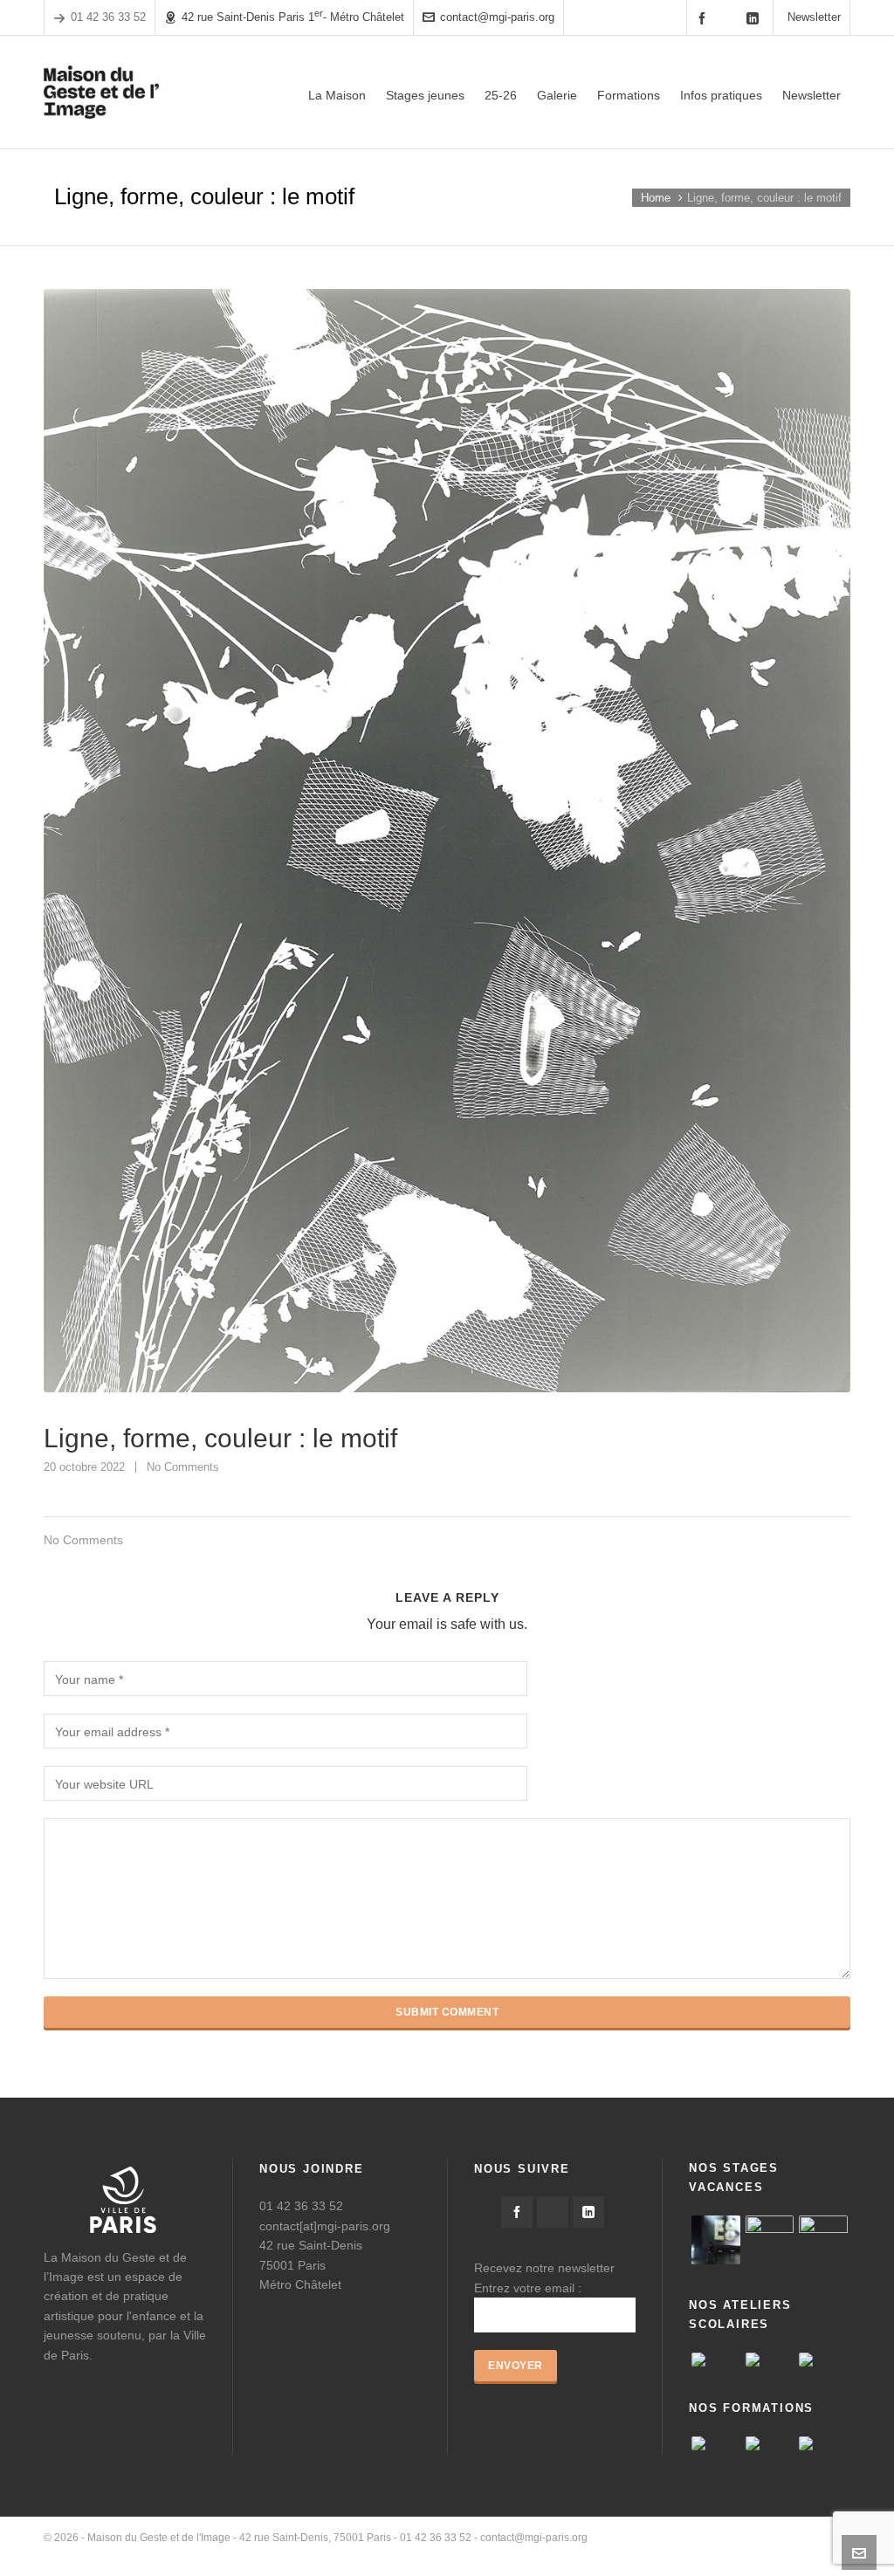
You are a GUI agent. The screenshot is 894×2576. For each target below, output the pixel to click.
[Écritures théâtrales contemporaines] (770, 2443)
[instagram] (730, 17)
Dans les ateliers (811, 2554)
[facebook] (705, 18)
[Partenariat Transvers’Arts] (716, 2443)
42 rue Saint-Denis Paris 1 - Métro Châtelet (293, 16)
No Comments (183, 1467)
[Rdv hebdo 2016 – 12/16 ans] (716, 2240)
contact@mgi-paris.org (497, 17)
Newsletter (814, 17)
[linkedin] (755, 18)
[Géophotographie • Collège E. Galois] (770, 2360)
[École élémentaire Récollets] (823, 2360)
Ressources (729, 2554)
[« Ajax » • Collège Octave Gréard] (716, 2360)
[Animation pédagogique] (823, 2443)
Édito (582, 2554)
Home (656, 198)
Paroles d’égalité (648, 2554)
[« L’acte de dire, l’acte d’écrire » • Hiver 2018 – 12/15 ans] (770, 2240)
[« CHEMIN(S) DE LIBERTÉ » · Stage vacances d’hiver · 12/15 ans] (823, 2240)
